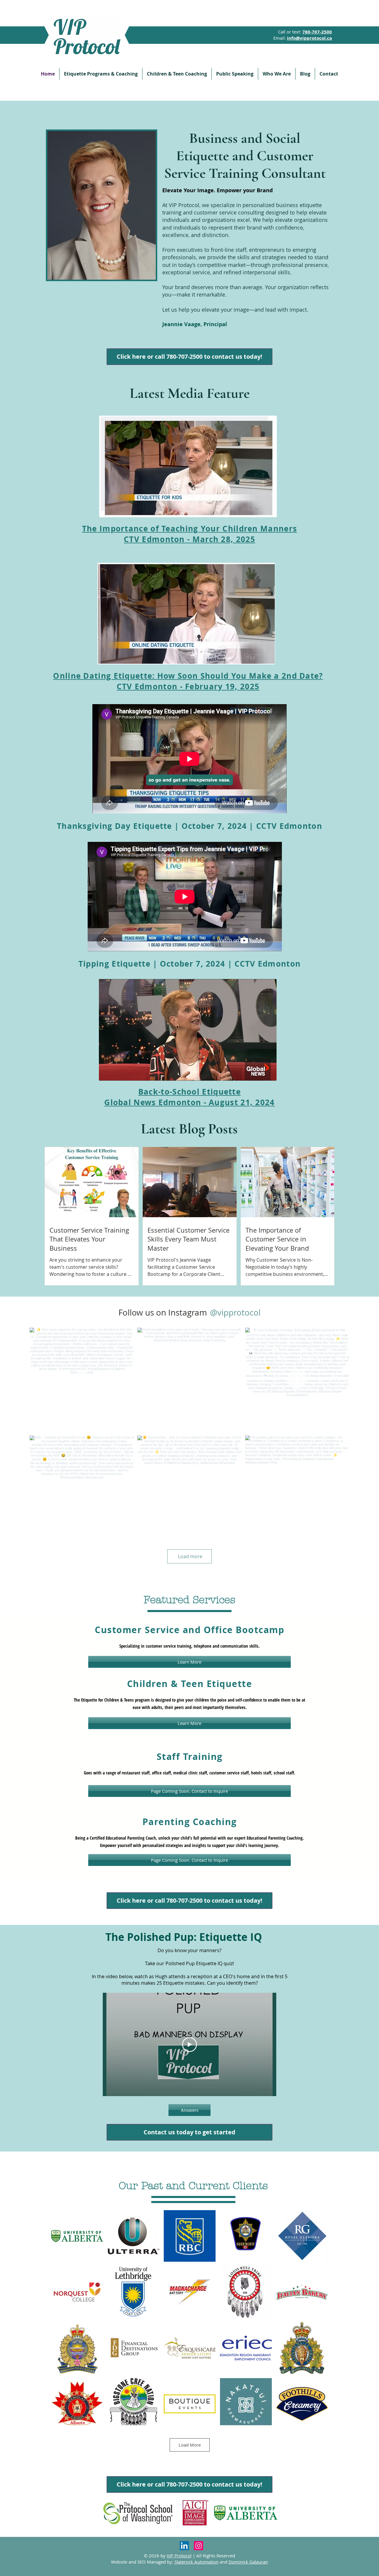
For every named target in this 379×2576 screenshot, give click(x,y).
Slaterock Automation (196, 2562)
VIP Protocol (179, 2556)
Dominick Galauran (248, 2562)
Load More (190, 2445)
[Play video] (189, 2045)
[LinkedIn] (184, 2546)
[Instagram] (199, 2546)
